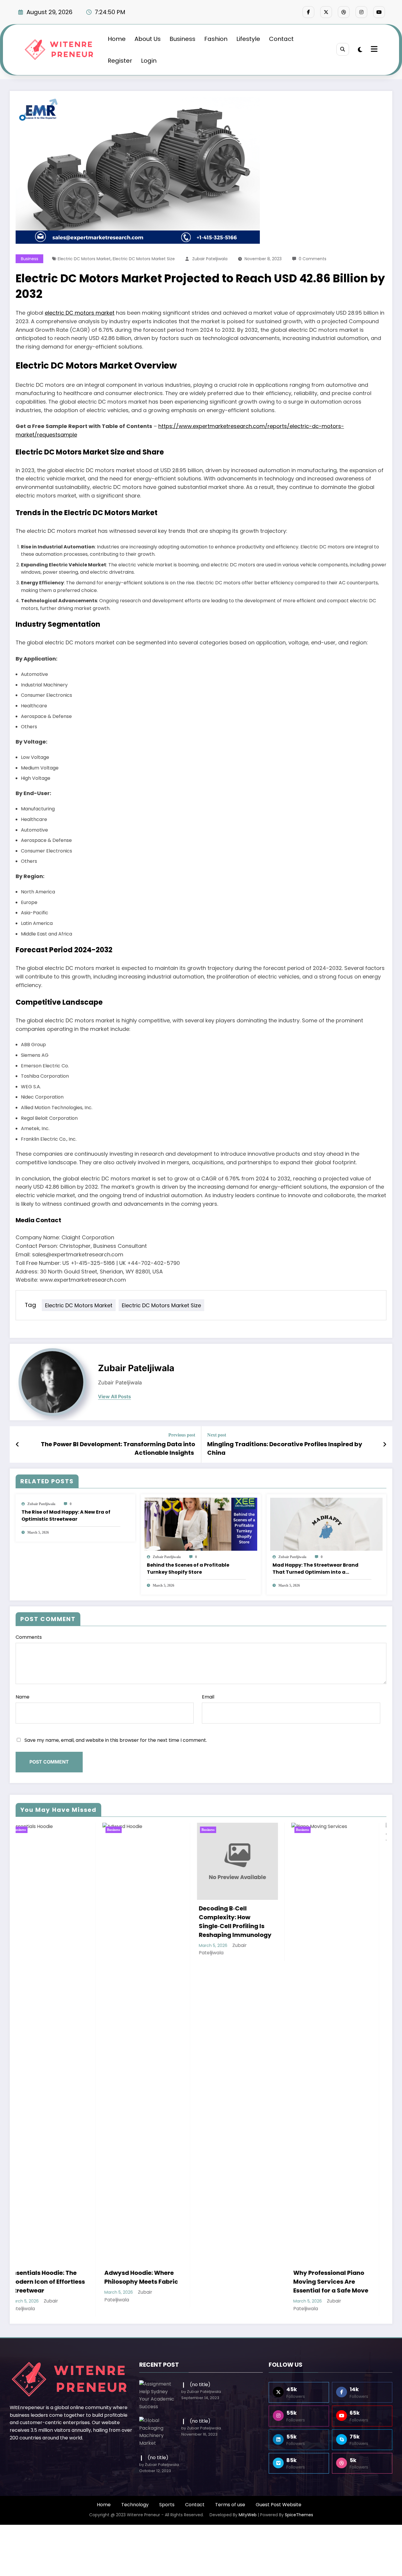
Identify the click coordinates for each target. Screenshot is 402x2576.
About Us (148, 39)
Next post (217, 1435)
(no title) (200, 2385)
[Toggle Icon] (373, 50)
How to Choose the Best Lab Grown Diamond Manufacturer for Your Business (218, 1898)
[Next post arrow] (385, 1444)
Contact (281, 39)
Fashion (216, 39)
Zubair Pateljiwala (210, 259)
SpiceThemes (299, 2515)
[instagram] (361, 12)
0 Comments (313, 259)
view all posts (114, 1397)
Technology (135, 2505)
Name (23, 1697)
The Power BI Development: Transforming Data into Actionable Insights (118, 1448)
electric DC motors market (80, 313)
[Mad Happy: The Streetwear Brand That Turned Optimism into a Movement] (326, 1524)
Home (117, 39)
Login (149, 61)
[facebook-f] (308, 12)
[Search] (343, 49)
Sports (167, 2505)
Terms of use (230, 2505)
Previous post (182, 1435)
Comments (29, 1637)
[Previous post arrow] (18, 1444)
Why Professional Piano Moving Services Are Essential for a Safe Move (126, 2282)
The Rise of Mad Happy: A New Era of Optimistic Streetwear (66, 1516)
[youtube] (379, 12)
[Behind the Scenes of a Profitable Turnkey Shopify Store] (201, 1524)
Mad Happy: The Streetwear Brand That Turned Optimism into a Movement (315, 1569)
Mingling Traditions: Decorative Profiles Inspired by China (285, 1448)
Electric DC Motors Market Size (144, 259)
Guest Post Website (279, 2505)
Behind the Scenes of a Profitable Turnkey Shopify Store (188, 1569)
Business (182, 39)
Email (208, 1697)
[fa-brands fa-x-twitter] (326, 12)
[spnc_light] (360, 50)
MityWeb (248, 2515)
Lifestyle (248, 39)
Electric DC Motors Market (84, 259)
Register (120, 61)
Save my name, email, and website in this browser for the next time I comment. (116, 1740)
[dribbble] (344, 12)
